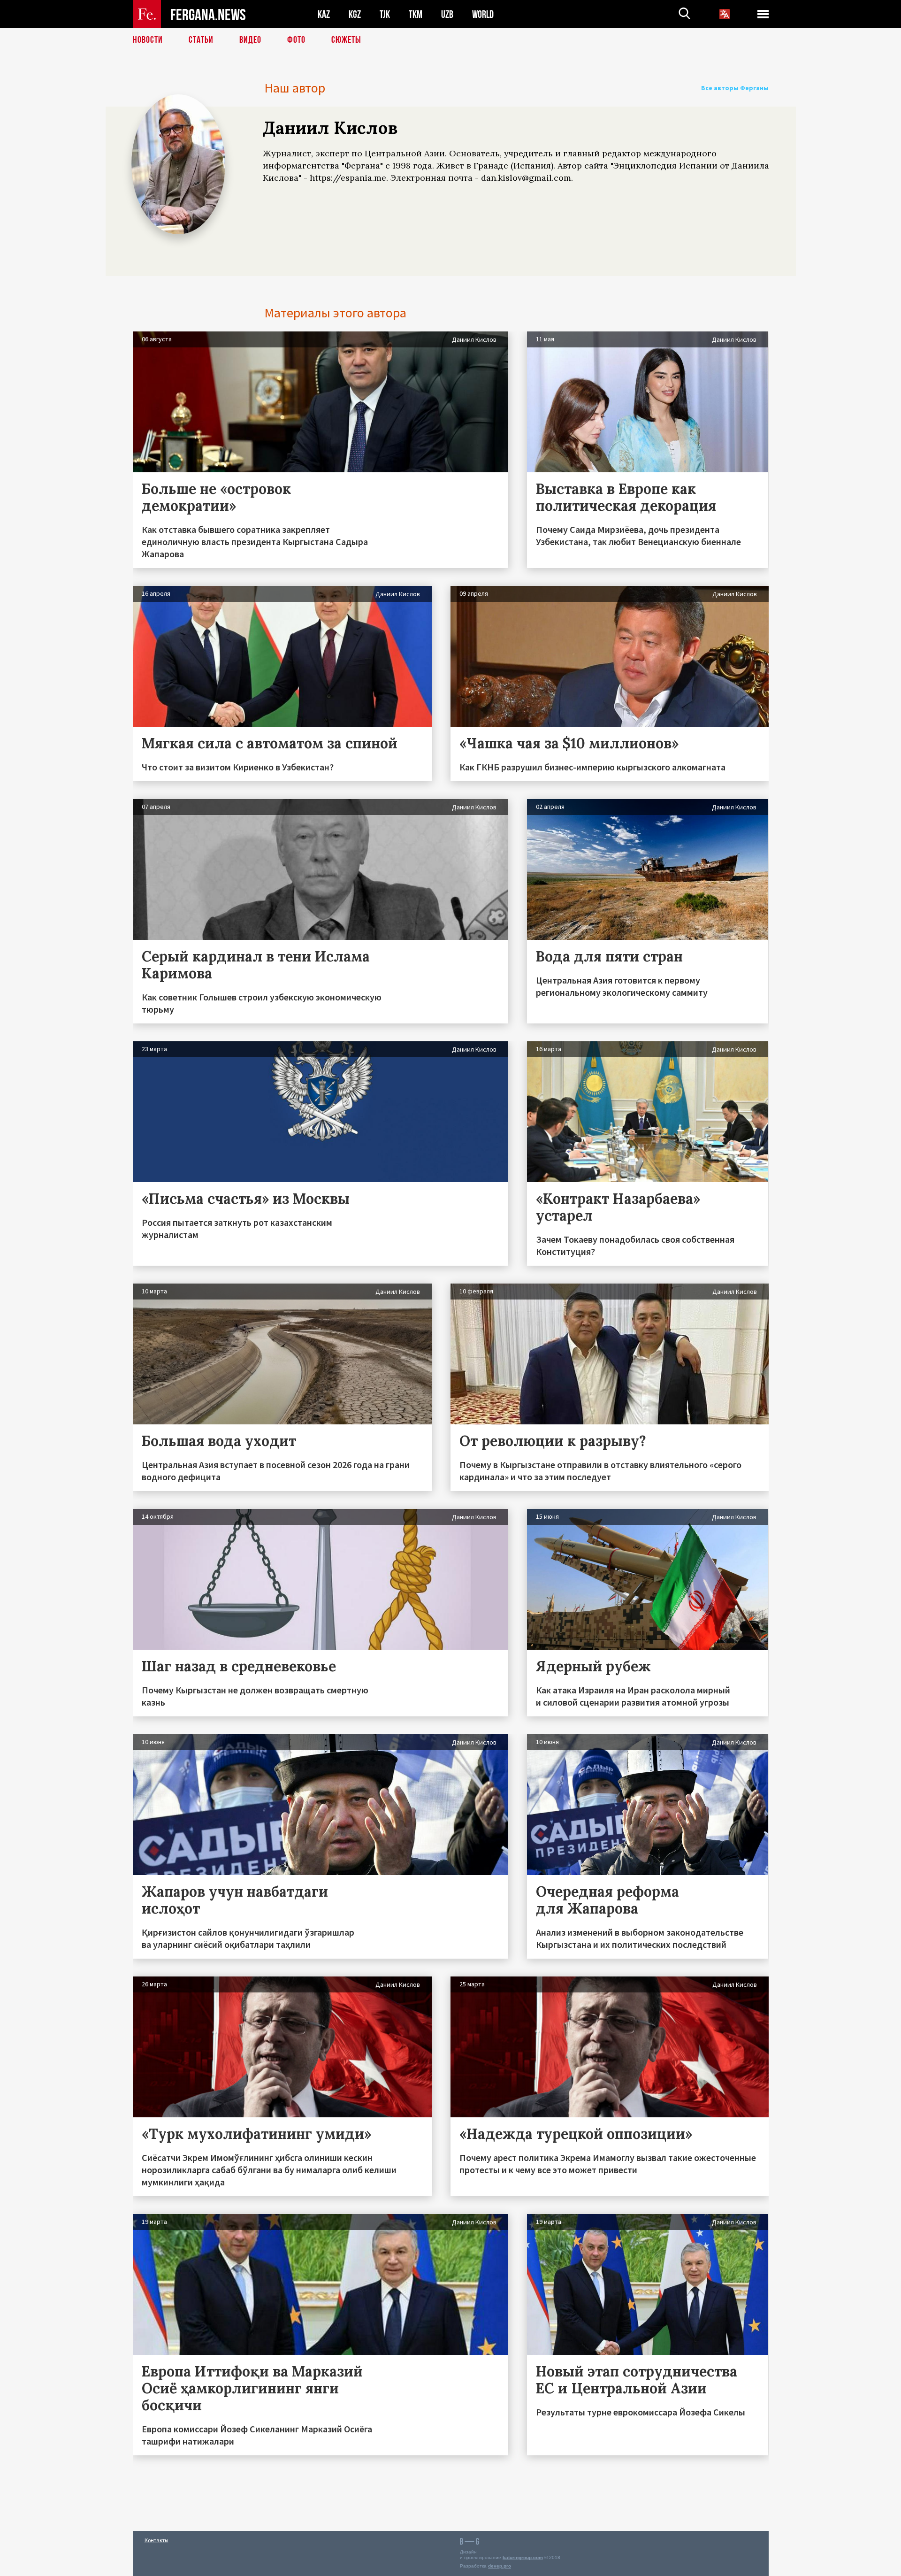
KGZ (355, 14)
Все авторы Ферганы (735, 88)
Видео (250, 40)
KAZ (324, 14)
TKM (416, 14)
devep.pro (500, 2566)
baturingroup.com (523, 2557)
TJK (385, 14)
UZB (447, 14)
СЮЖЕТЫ (346, 40)
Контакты (157, 2540)
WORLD (483, 14)
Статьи (201, 40)
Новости (148, 40)
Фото (296, 40)
